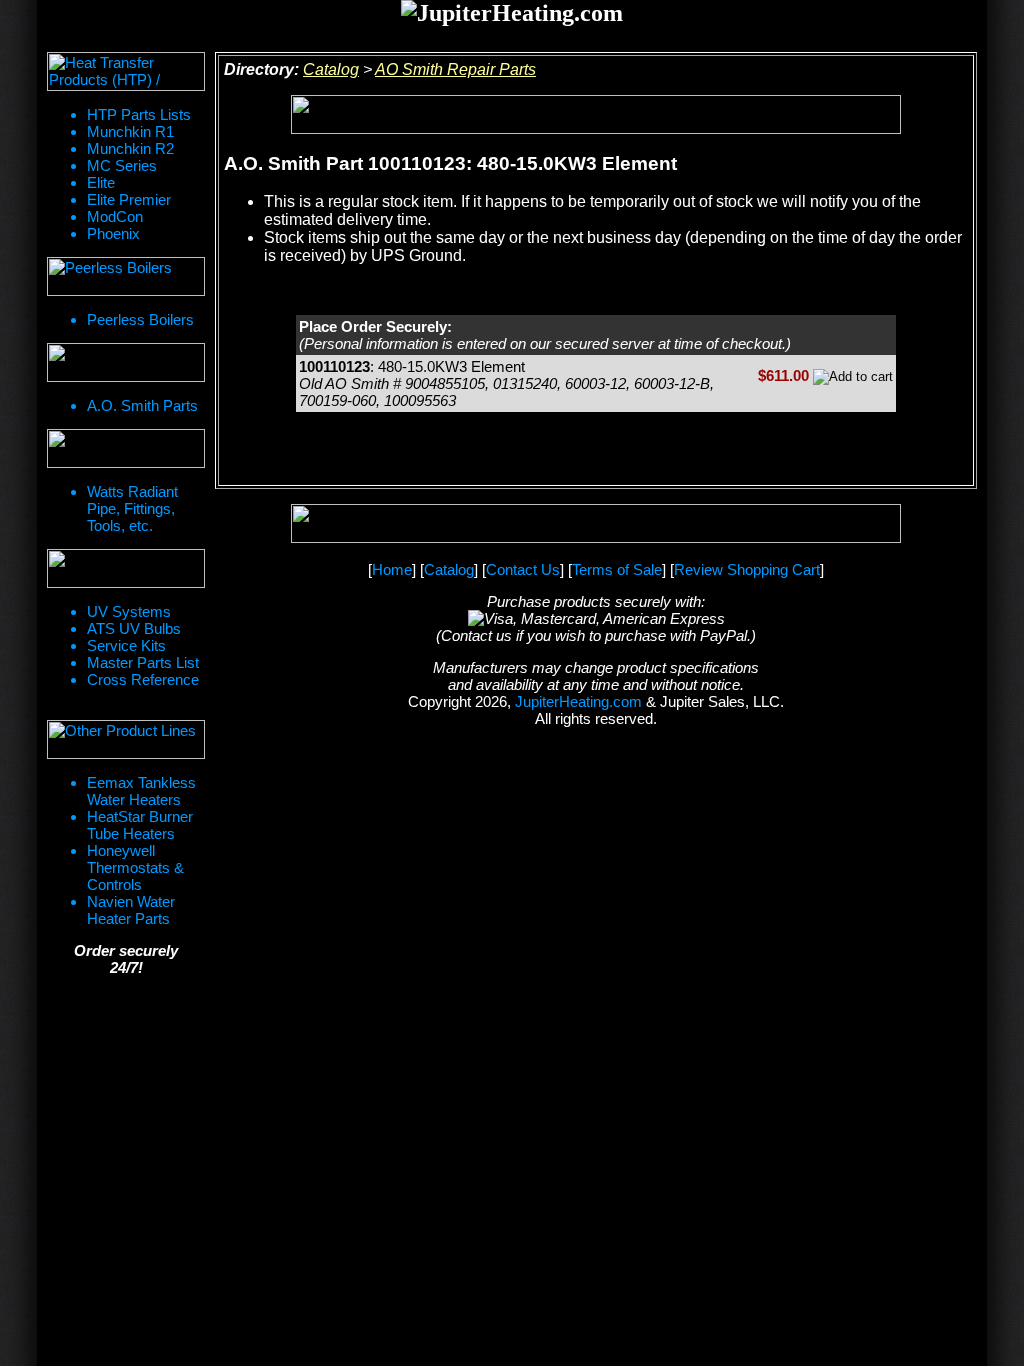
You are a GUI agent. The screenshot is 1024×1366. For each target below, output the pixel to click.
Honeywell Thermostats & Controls (135, 867)
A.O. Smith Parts (142, 405)
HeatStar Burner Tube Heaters (140, 825)
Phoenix (113, 233)
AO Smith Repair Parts (455, 69)
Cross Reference (143, 679)
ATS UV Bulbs (134, 628)
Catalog (331, 69)
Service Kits (126, 645)
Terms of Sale (617, 569)
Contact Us (523, 569)
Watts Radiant (132, 491)
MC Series (122, 165)
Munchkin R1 (130, 131)
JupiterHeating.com (578, 701)
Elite (101, 182)
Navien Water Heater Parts (131, 910)
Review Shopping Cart (747, 569)
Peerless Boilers (140, 319)
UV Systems (129, 611)
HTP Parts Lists (139, 114)
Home (392, 569)
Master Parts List (143, 662)
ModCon (115, 216)
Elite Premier (129, 199)
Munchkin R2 (130, 148)
